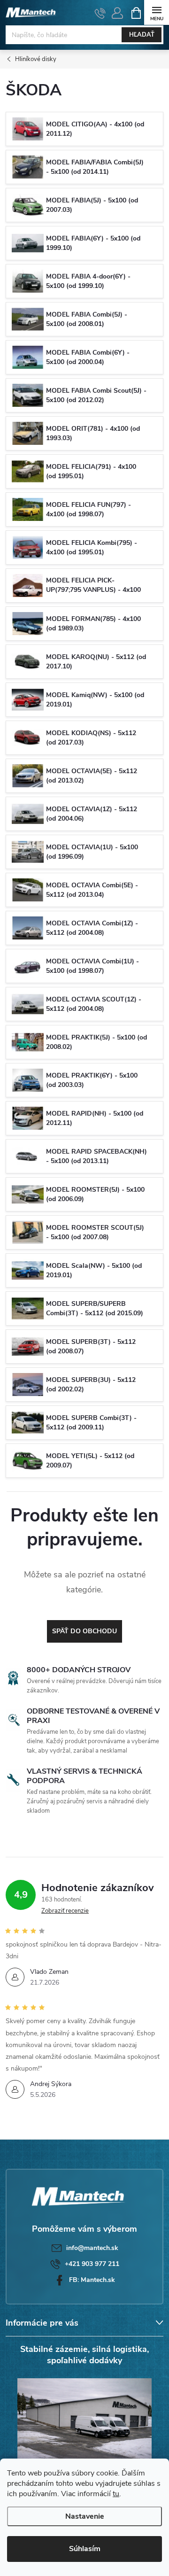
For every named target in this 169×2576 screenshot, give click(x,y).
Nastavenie (85, 2516)
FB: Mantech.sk (92, 2280)
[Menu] (157, 12)
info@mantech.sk (92, 2248)
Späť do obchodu (84, 1631)
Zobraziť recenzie (65, 1911)
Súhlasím (85, 2549)
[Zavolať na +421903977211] (100, 13)
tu (116, 2494)
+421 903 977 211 (92, 2264)
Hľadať (142, 35)
